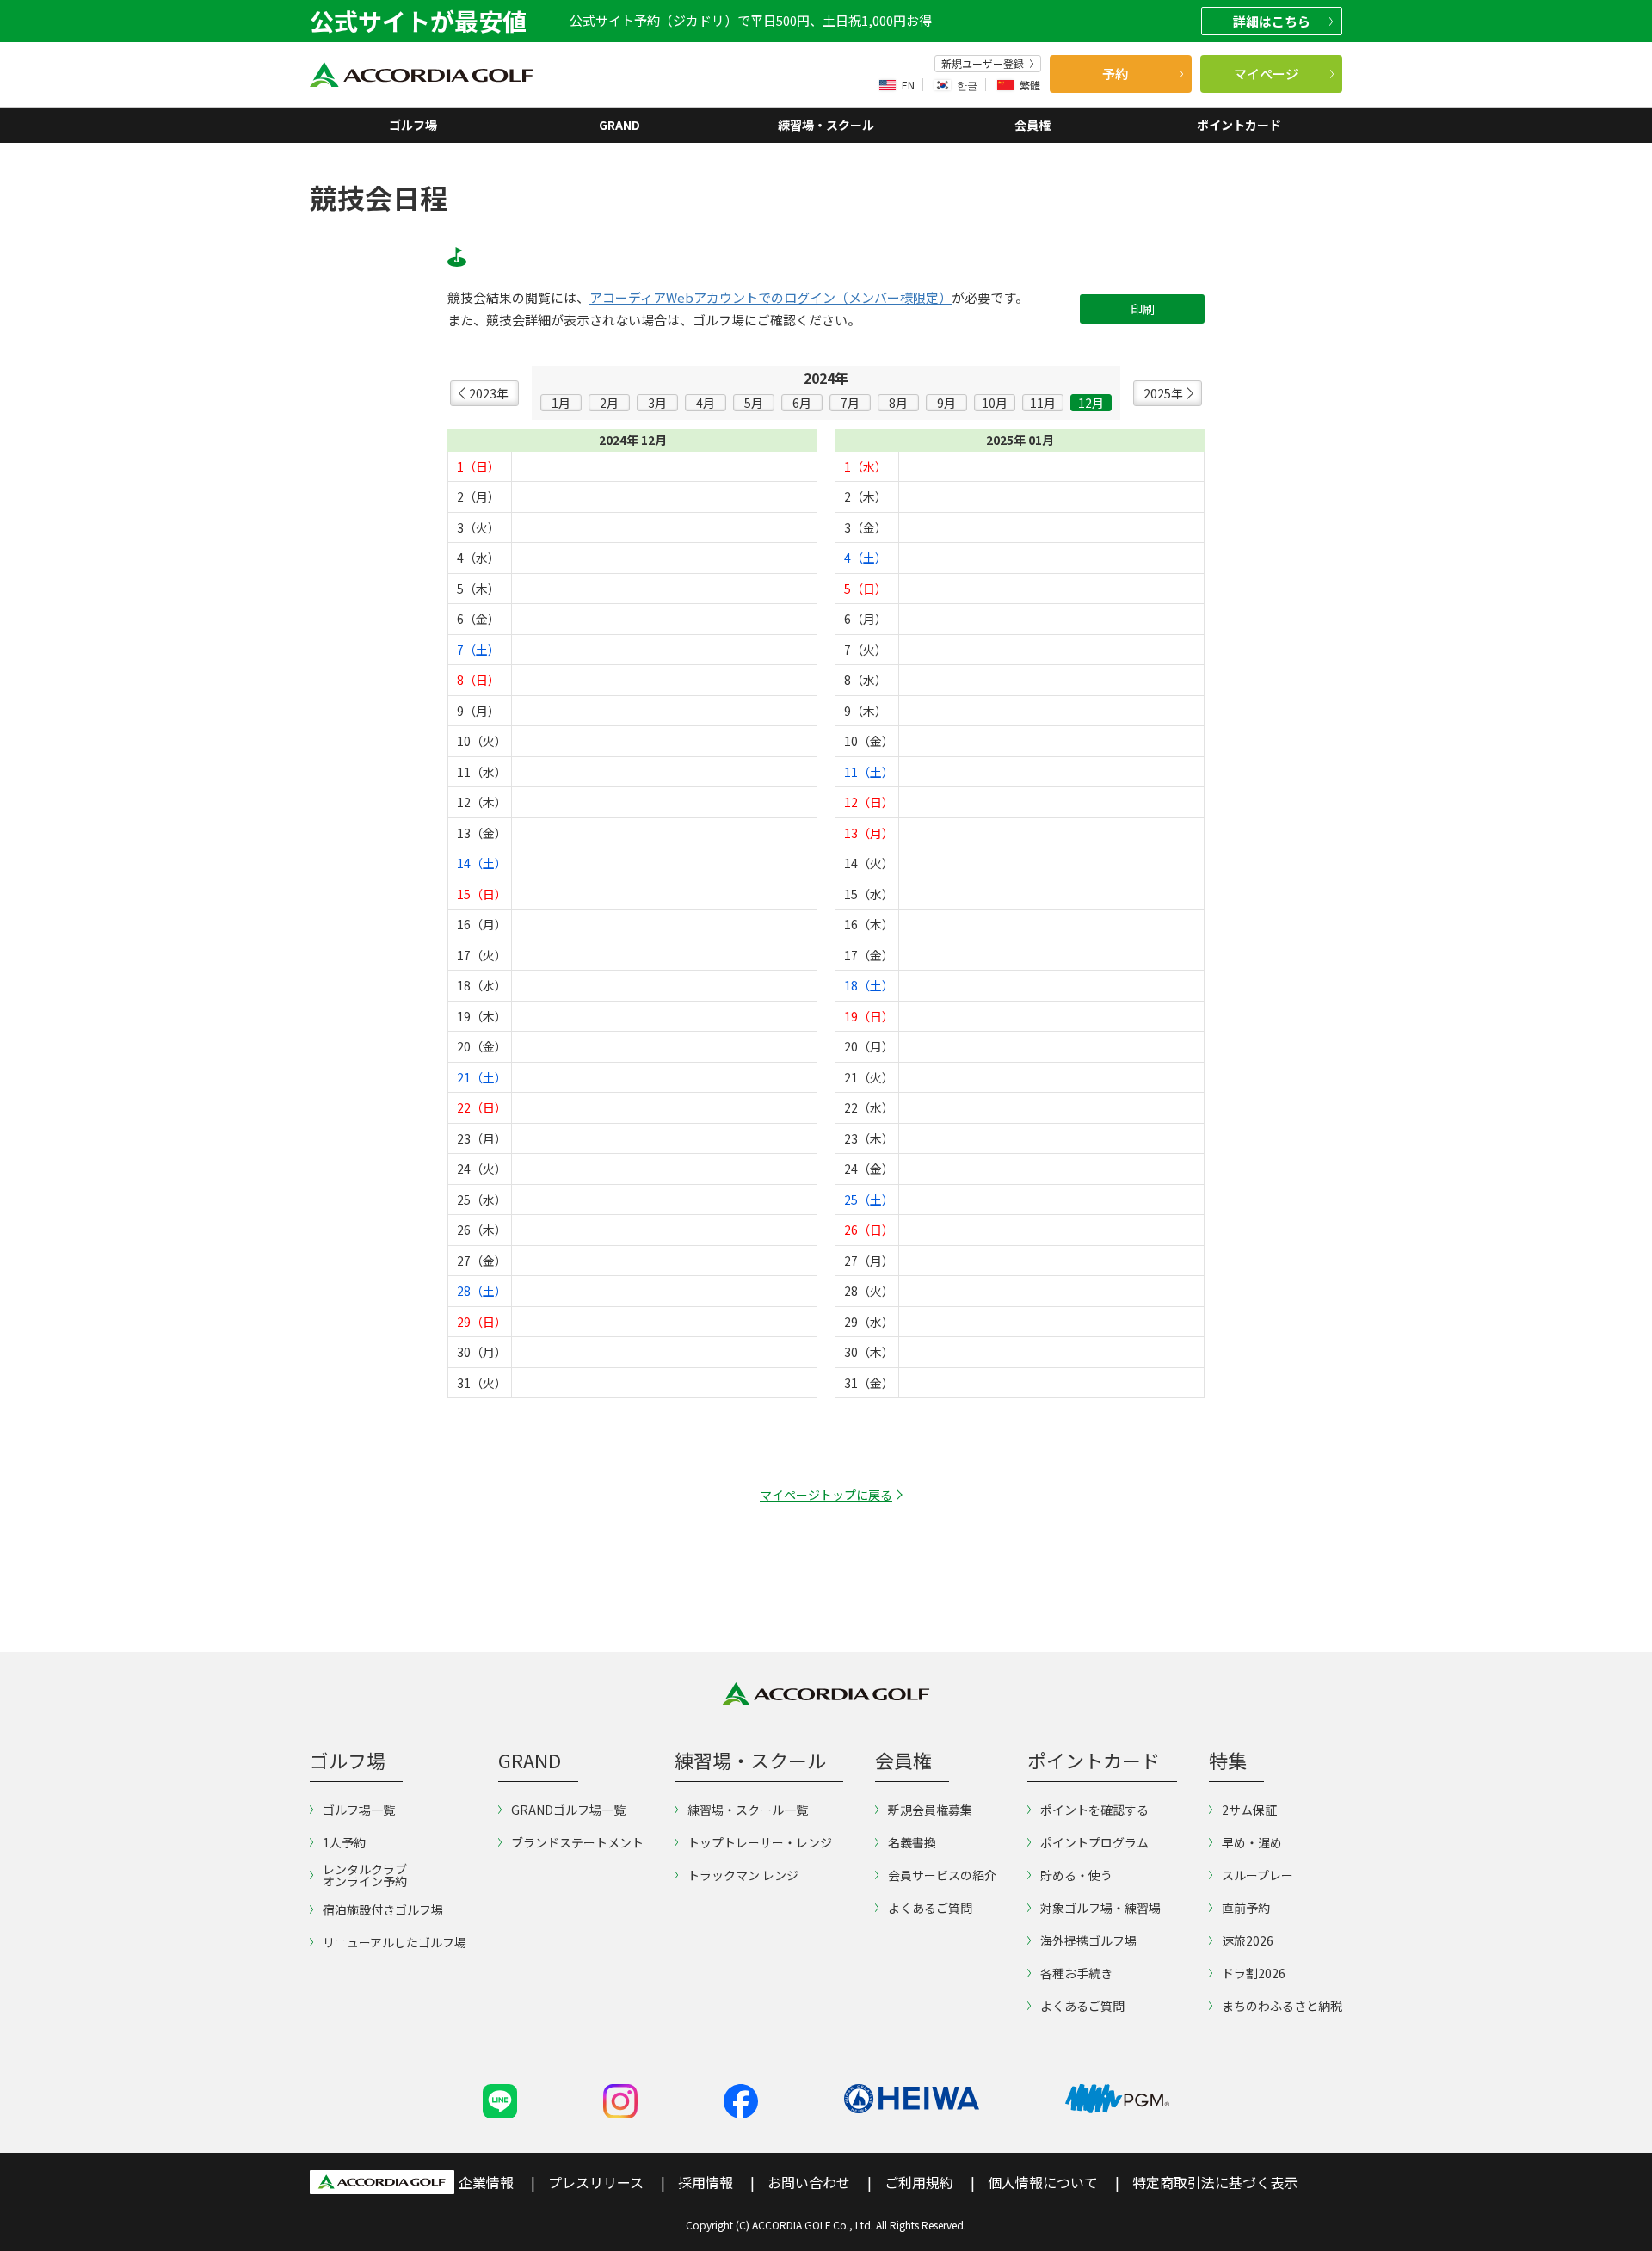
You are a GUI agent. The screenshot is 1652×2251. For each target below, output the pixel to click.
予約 (1115, 74)
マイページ (1266, 74)
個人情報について (1043, 2182)
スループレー (1257, 1875)
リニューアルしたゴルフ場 (395, 1942)
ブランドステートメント (577, 1842)
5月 (754, 403)
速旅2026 (1248, 1940)
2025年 (1163, 393)
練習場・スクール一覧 (748, 1810)
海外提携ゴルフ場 (1088, 1940)
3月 (657, 403)
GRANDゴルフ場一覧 (568, 1810)
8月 (898, 403)
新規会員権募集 (930, 1810)
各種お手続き (1076, 1973)
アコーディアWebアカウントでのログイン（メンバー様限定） (771, 298)
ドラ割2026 (1254, 1973)
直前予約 (1246, 1908)
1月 (561, 403)
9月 (946, 403)
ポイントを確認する (1094, 1810)
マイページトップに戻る (826, 1495)
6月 (802, 403)
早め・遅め (1252, 1842)
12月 (1091, 403)
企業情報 (486, 2182)
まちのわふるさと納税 (1282, 2006)
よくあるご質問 (930, 1908)
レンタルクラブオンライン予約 (365, 1875)
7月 (850, 403)
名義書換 (912, 1842)
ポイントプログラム (1094, 1842)
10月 (995, 403)
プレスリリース (596, 2182)
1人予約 (344, 1842)
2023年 (489, 393)
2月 (609, 403)
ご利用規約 (919, 2182)
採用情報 (706, 2182)
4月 (706, 403)
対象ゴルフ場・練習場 (1100, 1908)
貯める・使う (1076, 1875)
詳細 (1272, 21)
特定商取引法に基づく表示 (1215, 2182)
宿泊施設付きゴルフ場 (383, 1909)
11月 (1043, 403)
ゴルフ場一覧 (359, 1810)
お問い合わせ (809, 2182)
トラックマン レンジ (743, 1875)
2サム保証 (1249, 1810)
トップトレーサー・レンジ (760, 1842)
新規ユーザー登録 (983, 64)
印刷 (1143, 309)
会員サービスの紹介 (942, 1875)
